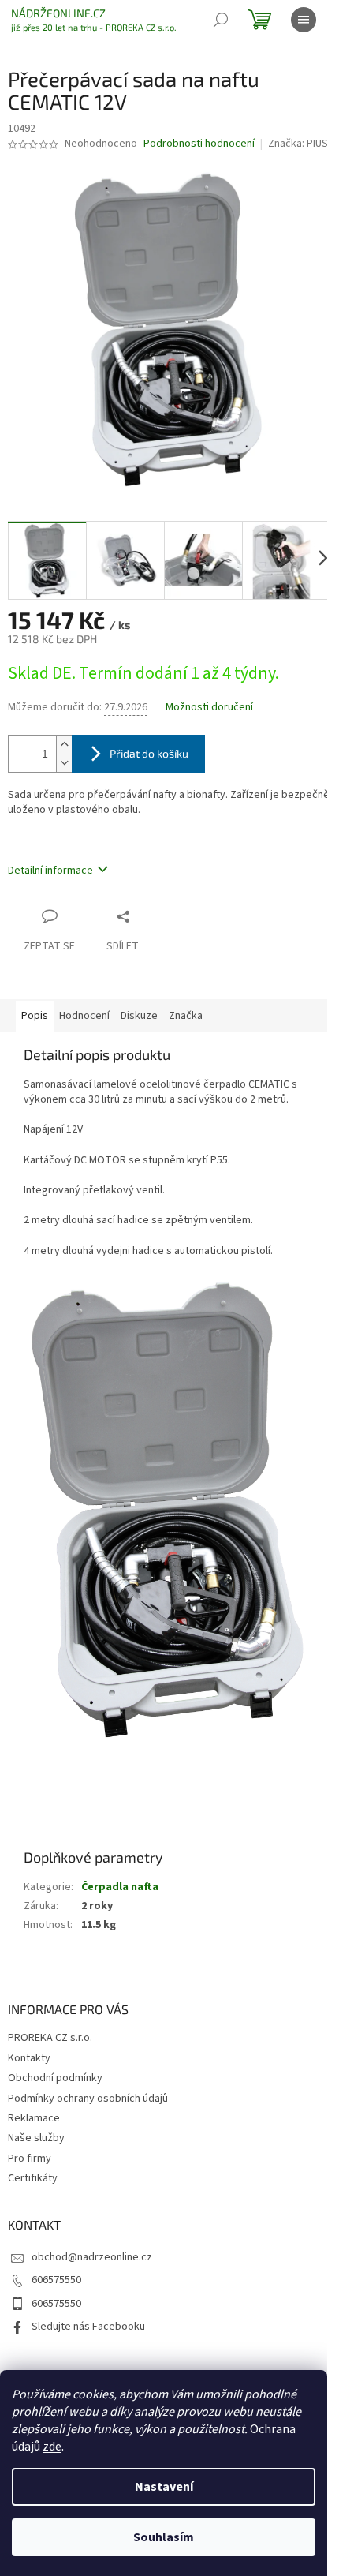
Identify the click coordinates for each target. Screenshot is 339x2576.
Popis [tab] (35, 1016)
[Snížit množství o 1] (64, 763)
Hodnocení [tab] (84, 1016)
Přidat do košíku (149, 753)
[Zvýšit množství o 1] (64, 745)
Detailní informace (50, 871)
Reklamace (34, 2118)
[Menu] (304, 20)
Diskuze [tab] (139, 1016)
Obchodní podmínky (55, 2078)
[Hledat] (221, 20)
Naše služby (36, 2138)
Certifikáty (33, 2178)
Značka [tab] (186, 1016)
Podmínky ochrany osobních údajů (88, 2099)
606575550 (56, 2280)
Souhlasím (164, 2537)
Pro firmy (30, 2159)
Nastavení (164, 2487)
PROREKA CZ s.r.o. (50, 2038)
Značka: (299, 144)
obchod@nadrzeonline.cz (92, 2257)
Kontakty (29, 2058)
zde (52, 2447)
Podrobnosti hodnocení (199, 144)
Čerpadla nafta (120, 1887)
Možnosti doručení (209, 708)
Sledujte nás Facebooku (88, 2327)
